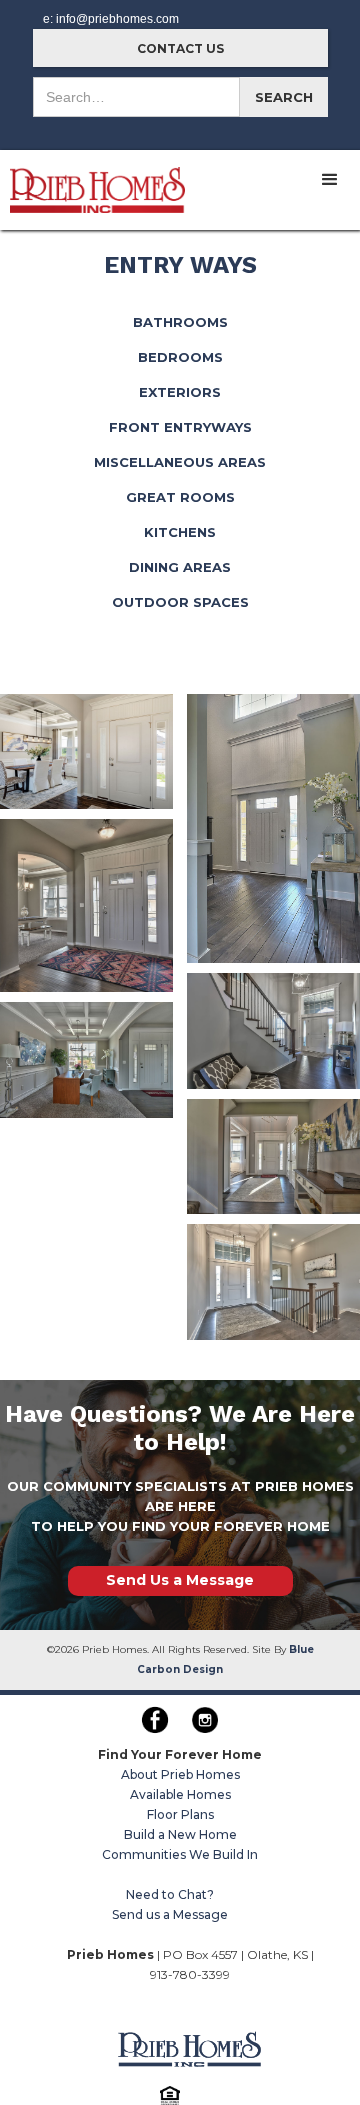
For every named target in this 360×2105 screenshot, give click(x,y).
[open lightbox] (86, 751)
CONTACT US (180, 48)
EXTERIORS (180, 392)
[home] (92, 181)
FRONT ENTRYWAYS (180, 427)
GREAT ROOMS (180, 497)
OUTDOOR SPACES (180, 602)
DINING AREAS (180, 567)
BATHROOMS (180, 322)
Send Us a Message (180, 1580)
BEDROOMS (180, 357)
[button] (330, 180)
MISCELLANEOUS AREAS (180, 462)
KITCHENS (180, 532)
